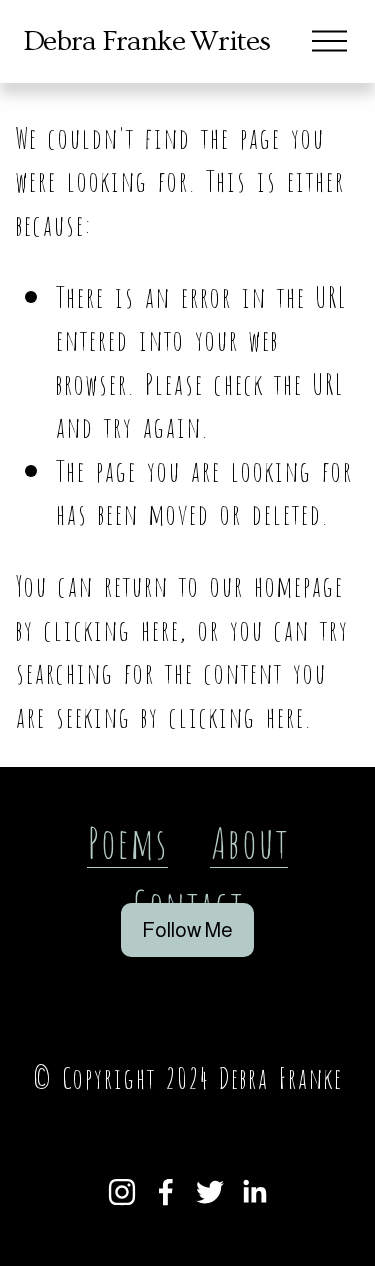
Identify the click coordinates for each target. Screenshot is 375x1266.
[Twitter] (210, 1192)
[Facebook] (166, 1192)
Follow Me (187, 930)
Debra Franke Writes (146, 41)
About (249, 839)
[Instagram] (122, 1192)
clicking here (111, 627)
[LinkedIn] (254, 1192)
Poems (127, 839)
